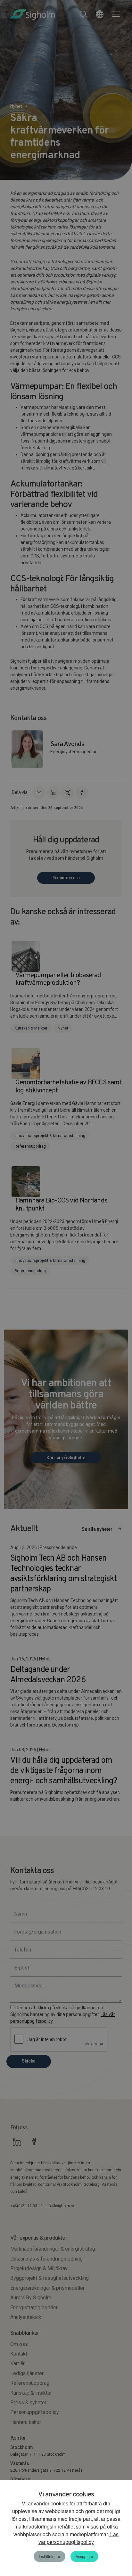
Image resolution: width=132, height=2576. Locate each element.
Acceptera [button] (84, 2556)
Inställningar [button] (50, 2556)
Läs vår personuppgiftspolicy (79, 2538)
